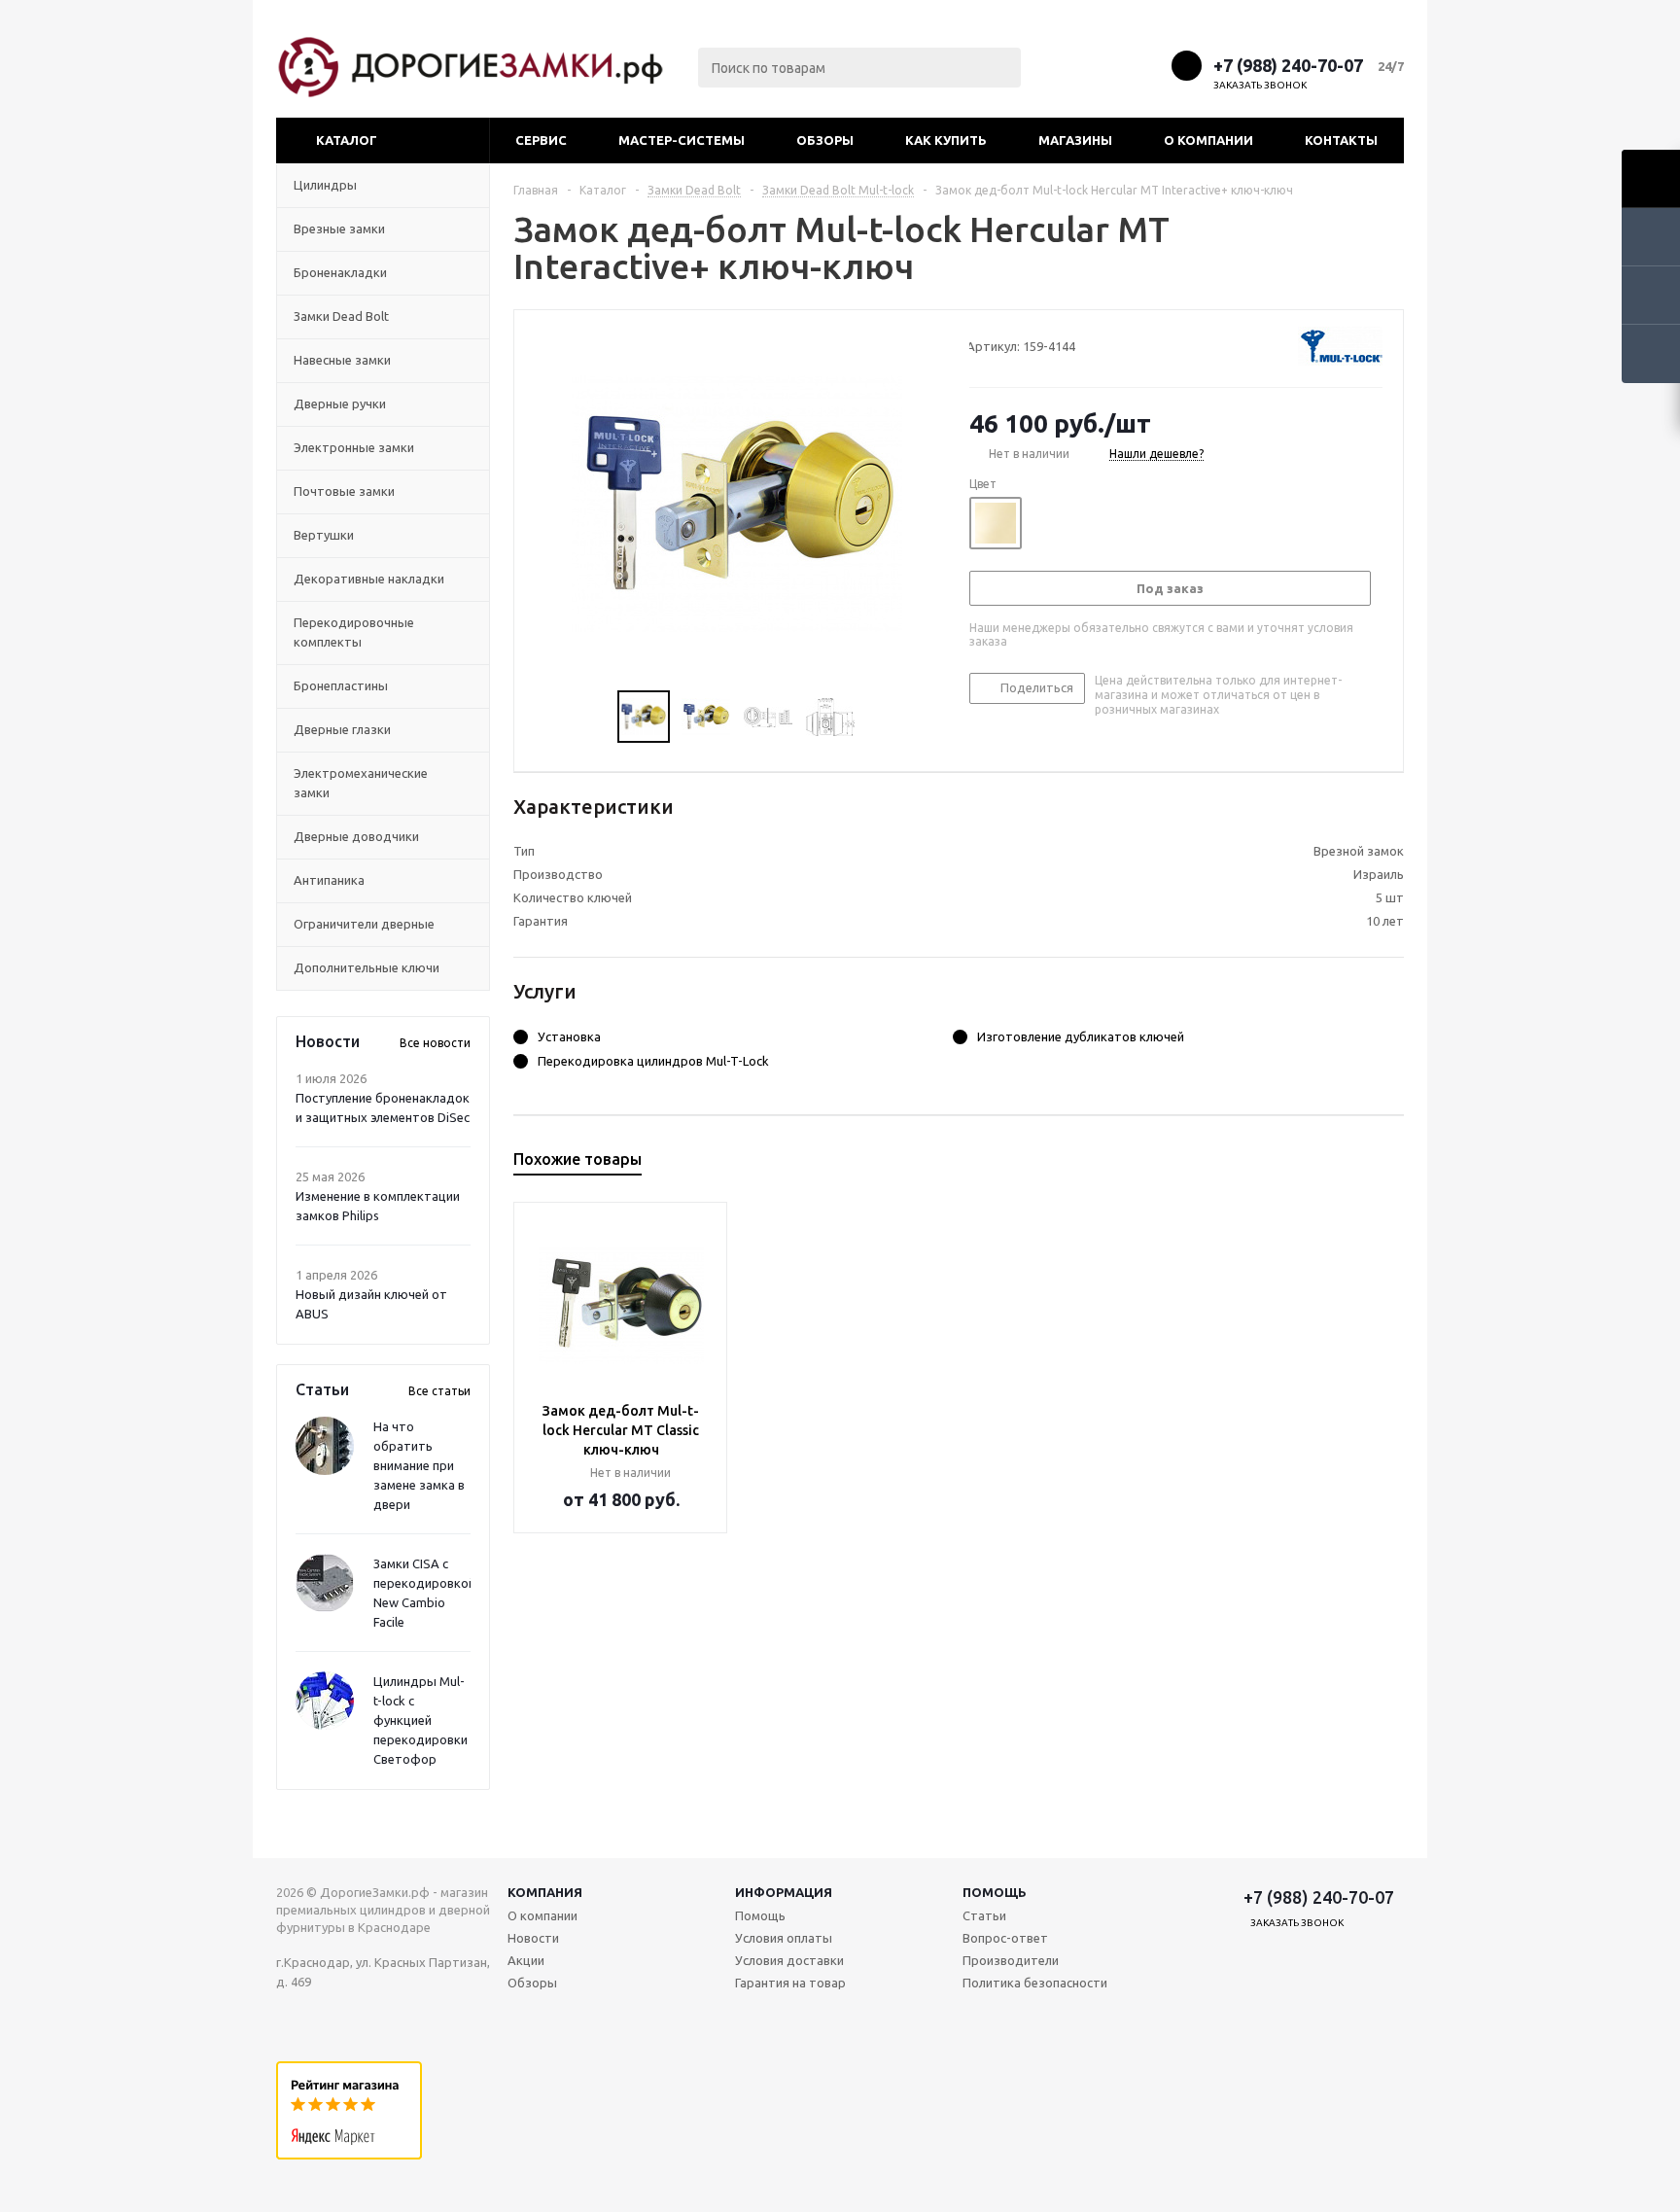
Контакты (1341, 140)
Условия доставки (789, 1960)
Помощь (995, 1892)
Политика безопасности (1035, 1983)
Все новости (435, 1043)
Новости (533, 1938)
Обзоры (825, 140)
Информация (784, 1892)
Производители (1011, 1960)
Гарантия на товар (790, 1983)
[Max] (1077, 65)
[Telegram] (1113, 65)
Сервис (541, 140)
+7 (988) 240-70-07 (1288, 65)
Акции (526, 1960)
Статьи (984, 1915)
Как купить (946, 140)
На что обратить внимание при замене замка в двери (419, 1465)
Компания (545, 1892)
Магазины (1075, 140)
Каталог (347, 140)
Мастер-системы (682, 140)
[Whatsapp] (1149, 65)
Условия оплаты (784, 1938)
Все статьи (439, 1391)
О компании (1208, 140)
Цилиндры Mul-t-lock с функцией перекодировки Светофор (420, 1720)
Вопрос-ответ (1005, 1938)
